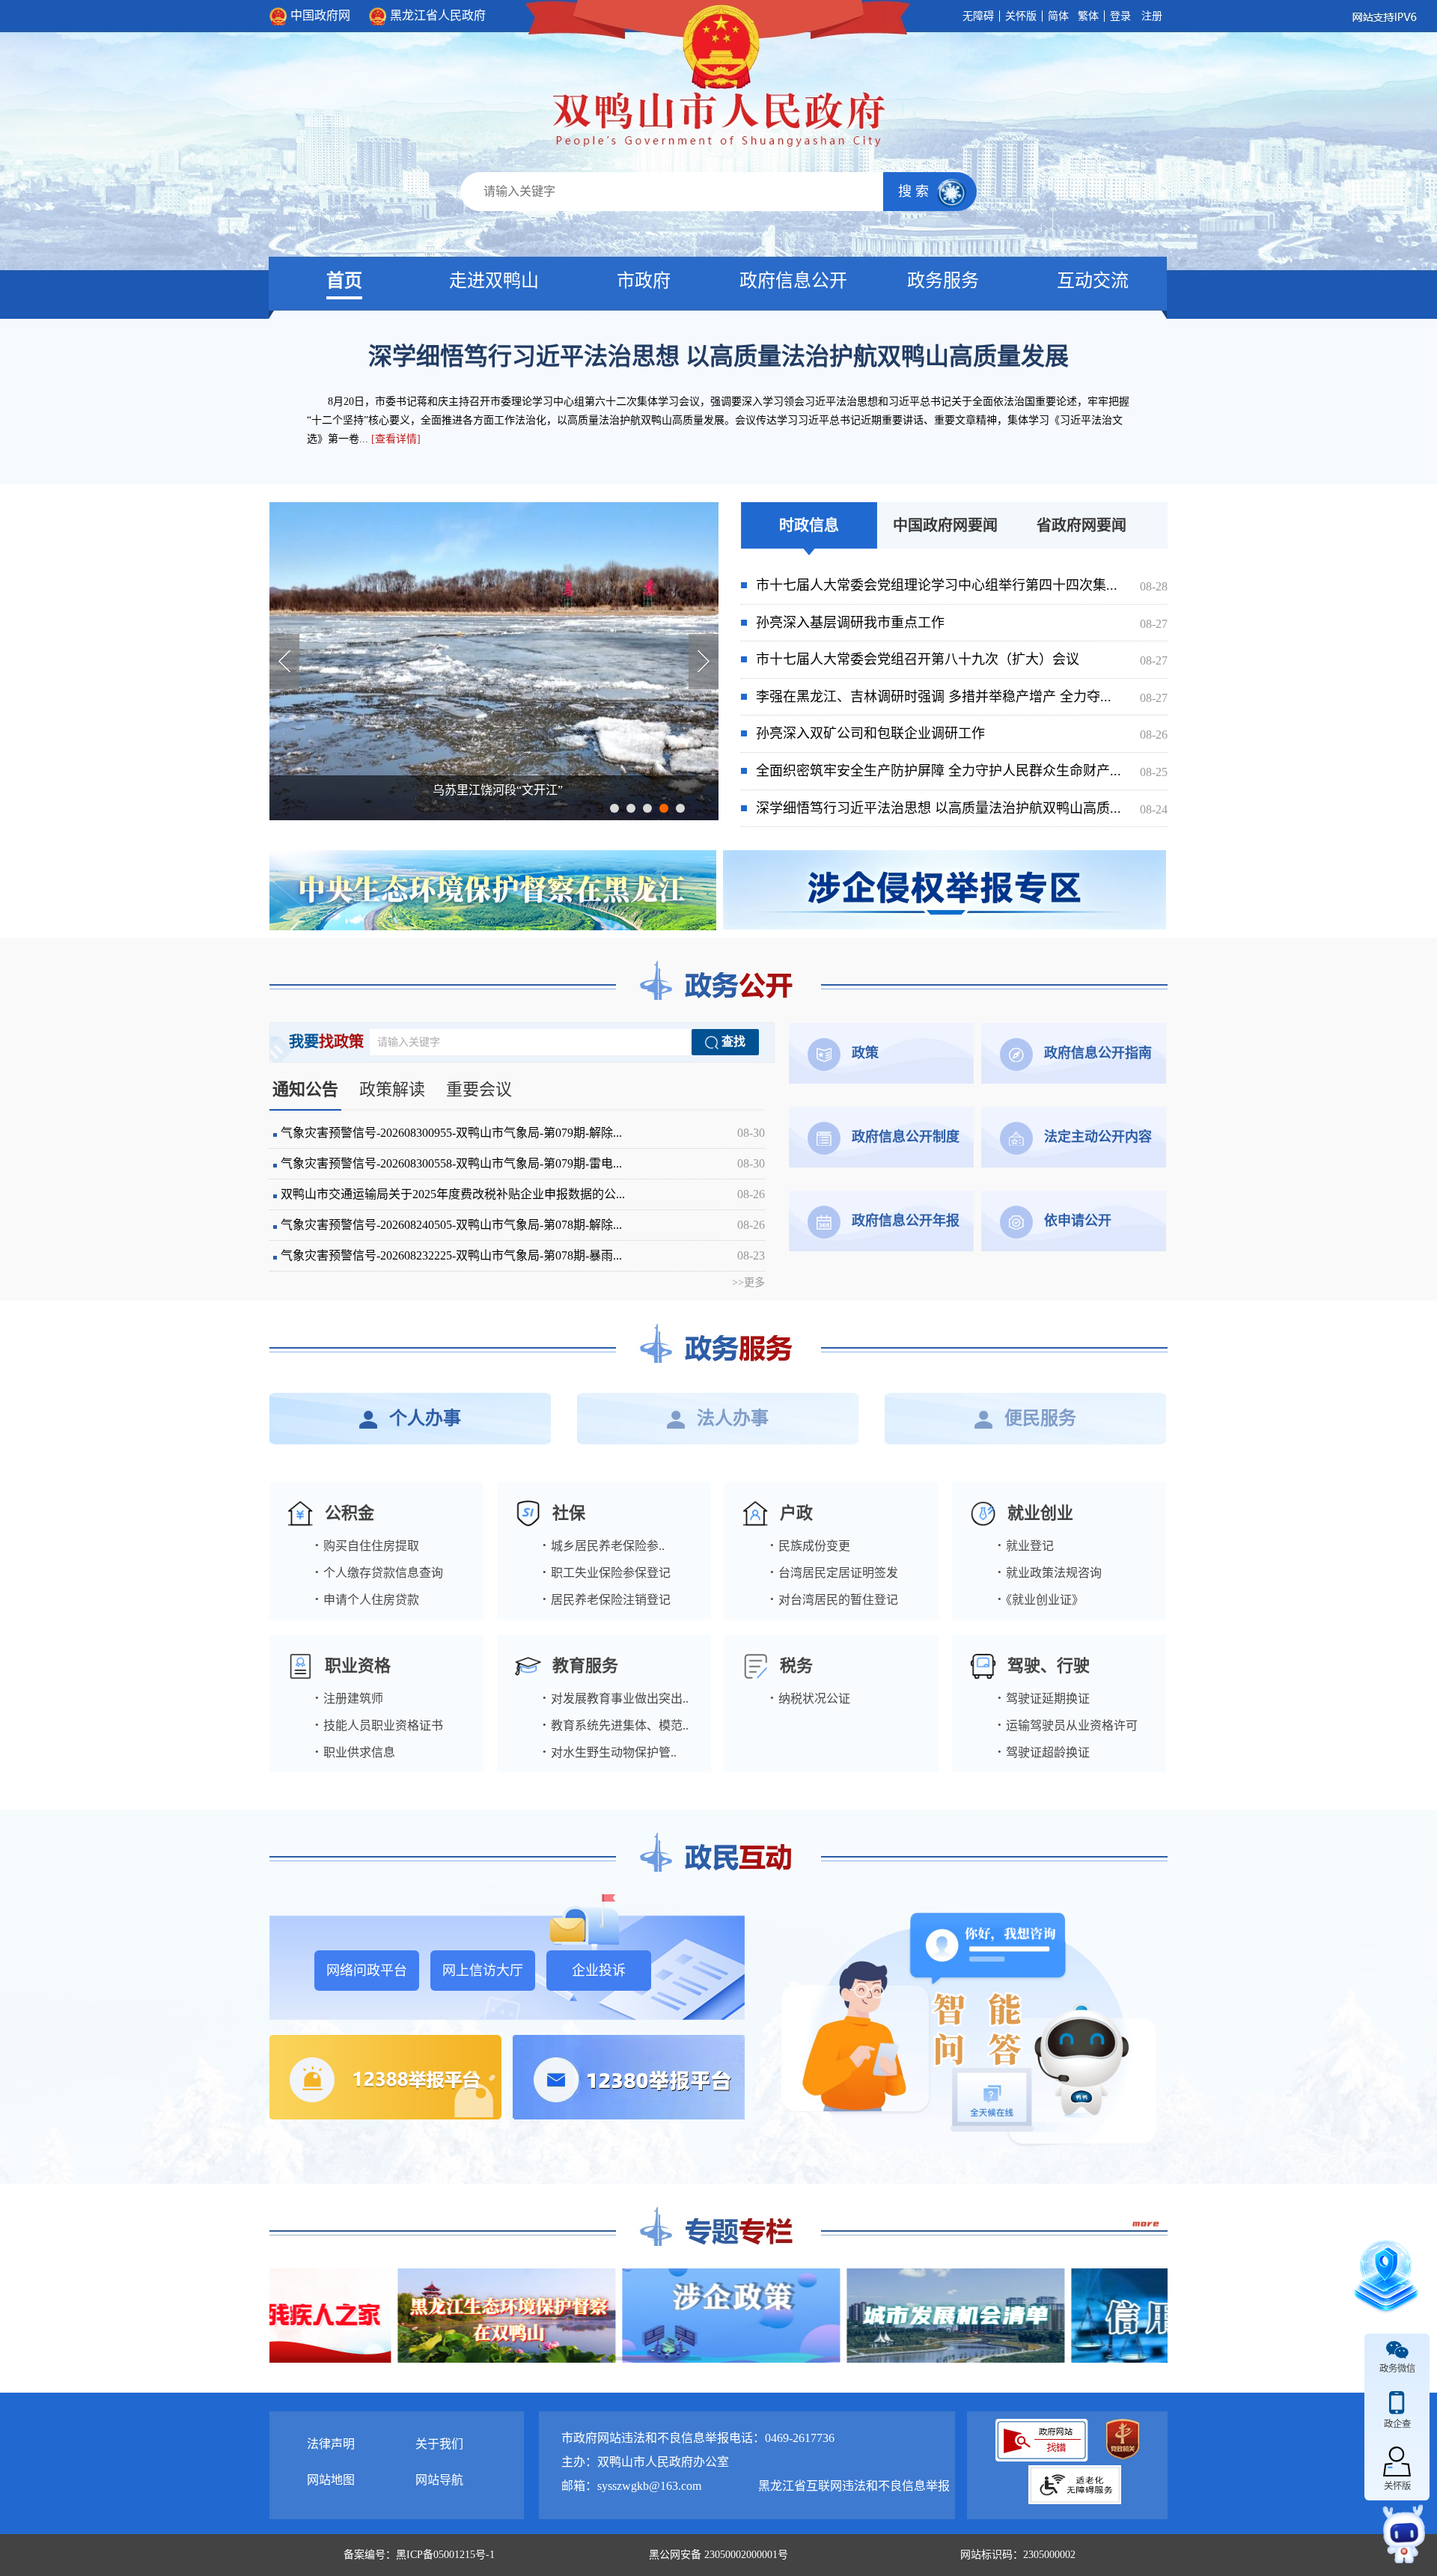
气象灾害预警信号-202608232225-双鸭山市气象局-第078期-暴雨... (523, 1255)
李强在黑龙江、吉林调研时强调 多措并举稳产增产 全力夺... (962, 697)
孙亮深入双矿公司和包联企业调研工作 (962, 733)
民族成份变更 (810, 1546)
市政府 (644, 281)
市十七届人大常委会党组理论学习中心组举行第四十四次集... (962, 585)
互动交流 (1093, 281)
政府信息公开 (793, 281)
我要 (326, 1042)
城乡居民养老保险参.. (603, 1546)
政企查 (1397, 2424)
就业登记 (1025, 1546)
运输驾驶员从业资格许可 (1067, 1725)
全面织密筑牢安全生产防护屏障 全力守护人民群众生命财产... (962, 771)
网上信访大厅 (483, 1971)
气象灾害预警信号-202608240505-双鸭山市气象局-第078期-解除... (523, 1225)
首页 (344, 281)
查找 (732, 1041)
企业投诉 (599, 1971)
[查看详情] (396, 439)
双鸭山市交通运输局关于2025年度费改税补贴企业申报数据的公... (523, 1194)
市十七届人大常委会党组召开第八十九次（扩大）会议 (962, 659)
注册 (1152, 16)
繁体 (1088, 16)
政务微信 (1397, 2369)
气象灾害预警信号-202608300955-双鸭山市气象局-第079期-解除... (523, 1133)
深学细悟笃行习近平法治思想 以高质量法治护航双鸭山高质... (962, 808)
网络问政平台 (367, 1971)
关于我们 (439, 2444)
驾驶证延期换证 (1043, 1698)
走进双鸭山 (494, 281)
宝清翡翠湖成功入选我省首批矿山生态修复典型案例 (498, 790)
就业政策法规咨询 (1049, 1573)
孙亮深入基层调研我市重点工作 (962, 623)
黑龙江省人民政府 (438, 15)
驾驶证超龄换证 (1043, 1752)
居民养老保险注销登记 (606, 1600)
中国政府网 (320, 15)
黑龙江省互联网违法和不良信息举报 (854, 2486)
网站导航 (439, 2480)
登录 (1120, 16)
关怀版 (1021, 16)
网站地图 (331, 2480)
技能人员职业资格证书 (379, 1725)
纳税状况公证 (810, 1698)
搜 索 (915, 192)
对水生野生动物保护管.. (609, 1752)
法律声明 (331, 2444)
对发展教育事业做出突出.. (615, 1698)
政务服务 (943, 281)
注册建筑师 (349, 1698)
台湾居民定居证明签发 (834, 1573)
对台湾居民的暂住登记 (834, 1600)
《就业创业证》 (1040, 1600)
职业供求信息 (355, 1752)
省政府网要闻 (1081, 525)
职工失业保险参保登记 (606, 1573)
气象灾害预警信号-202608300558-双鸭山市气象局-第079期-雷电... (523, 1163)
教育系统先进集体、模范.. (615, 1725)
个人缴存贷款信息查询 (379, 1573)
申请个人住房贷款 (367, 1600)
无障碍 (978, 16)
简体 (1058, 16)
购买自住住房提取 (367, 1546)
